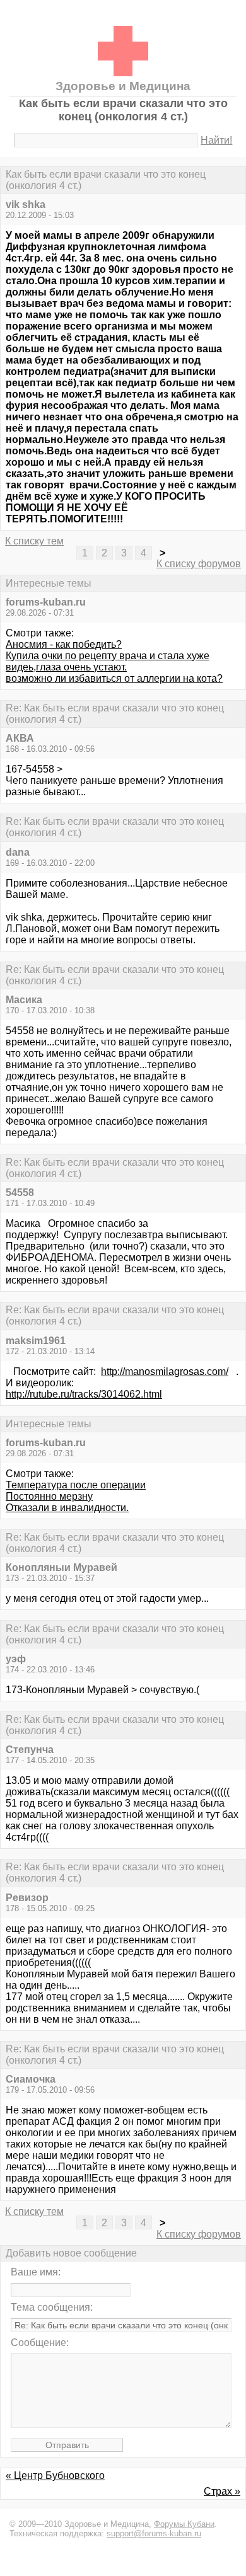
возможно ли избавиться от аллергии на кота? (114, 678)
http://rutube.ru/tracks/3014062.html (84, 1394)
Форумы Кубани (184, 2524)
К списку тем (34, 541)
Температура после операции (76, 1485)
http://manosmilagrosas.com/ (165, 1371)
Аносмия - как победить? (64, 644)
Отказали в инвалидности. (67, 1508)
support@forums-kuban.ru (154, 2533)
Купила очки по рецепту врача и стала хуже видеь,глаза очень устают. (108, 661)
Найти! (216, 140)
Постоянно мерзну (49, 1496)
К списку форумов (199, 564)
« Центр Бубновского (55, 2475)
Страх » (222, 2491)
